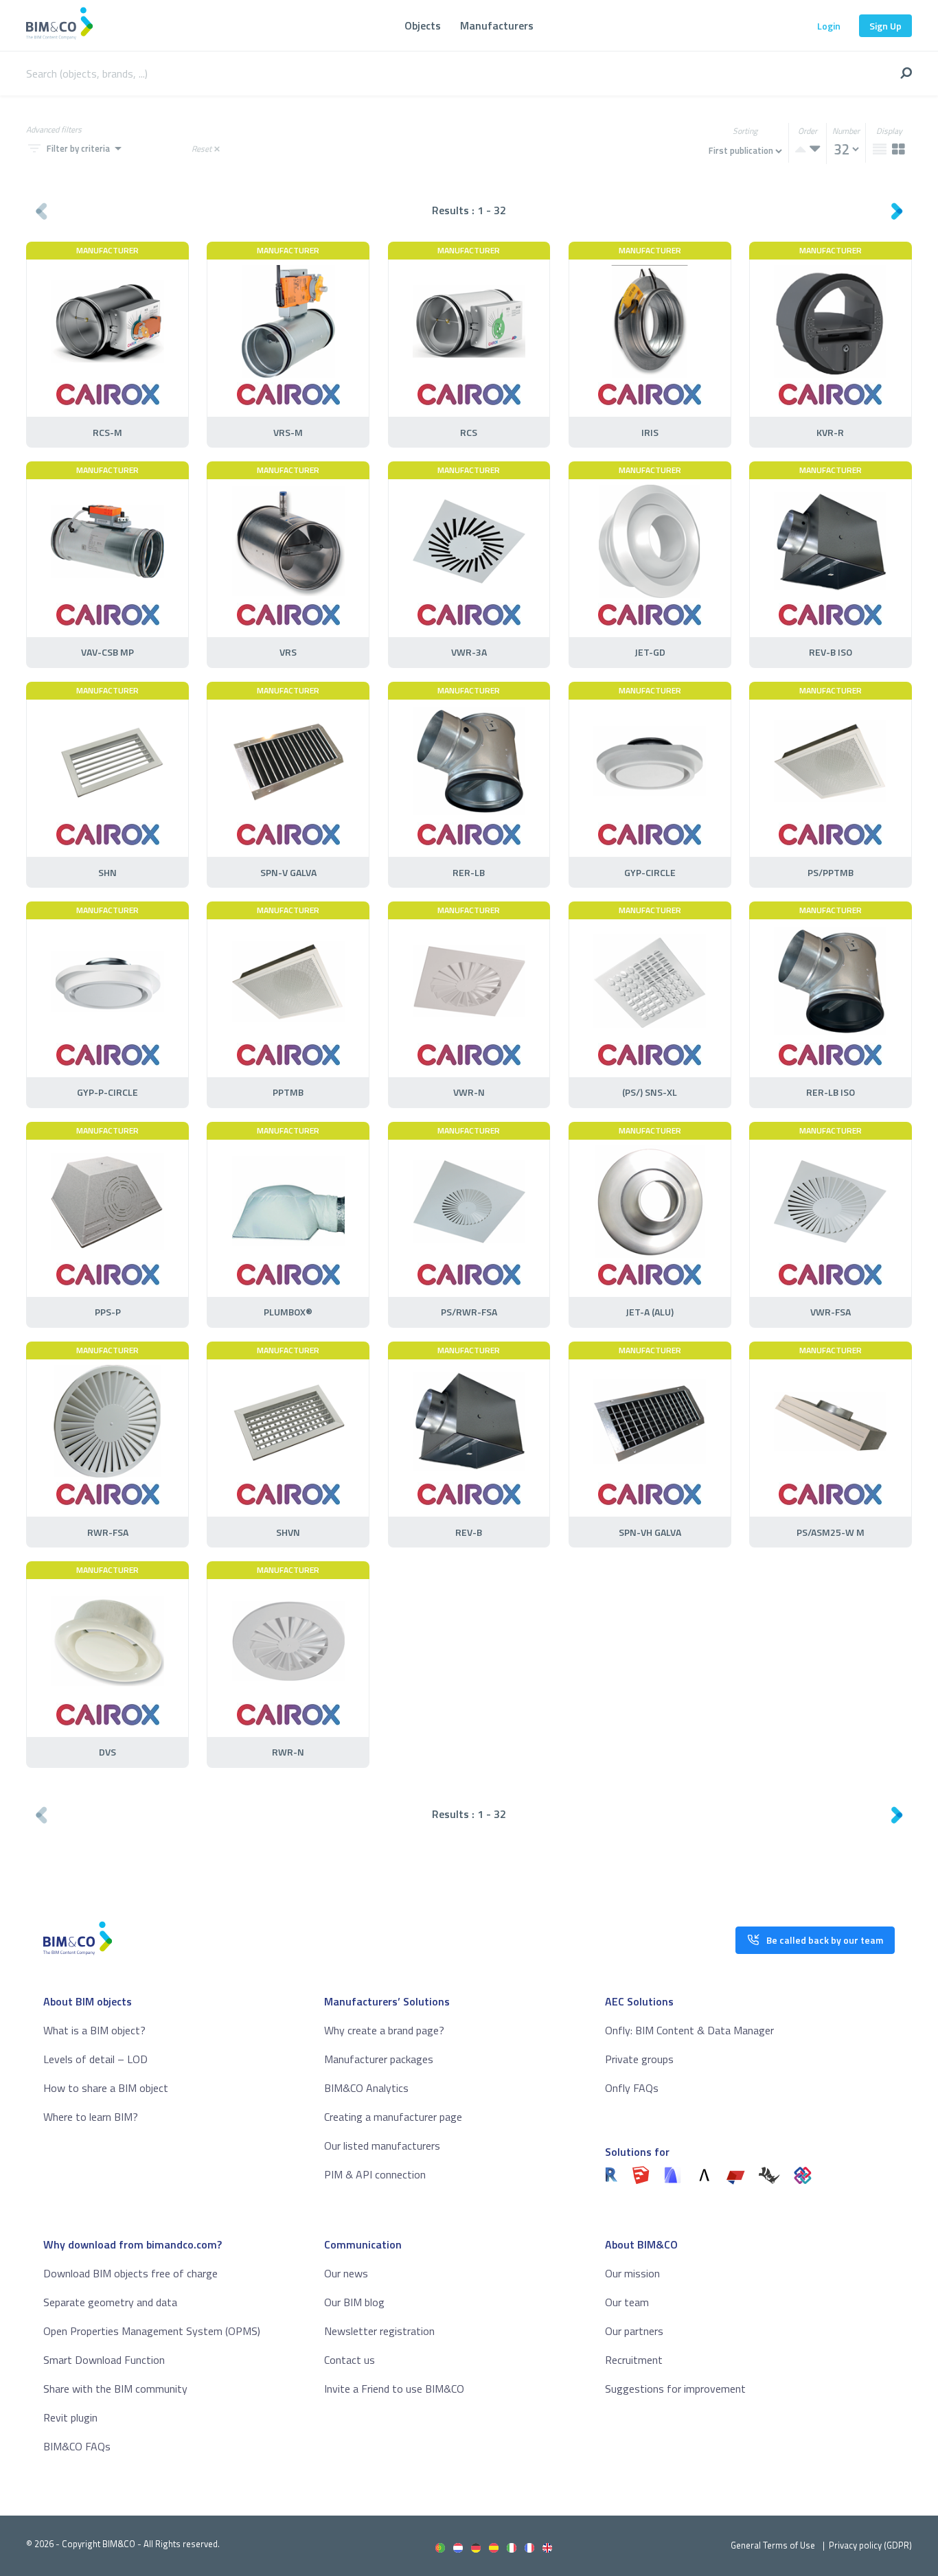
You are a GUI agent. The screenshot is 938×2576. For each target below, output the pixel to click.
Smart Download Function (104, 2360)
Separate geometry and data (110, 2302)
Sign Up (885, 26)
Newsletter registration (379, 2331)
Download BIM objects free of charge (130, 2273)
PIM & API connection (375, 2174)
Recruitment (634, 2360)
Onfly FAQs (632, 2088)
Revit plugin (70, 2417)
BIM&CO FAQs (77, 2446)
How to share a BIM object (106, 2088)
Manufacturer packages (379, 2059)
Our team (627, 2302)
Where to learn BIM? (91, 2117)
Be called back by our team (825, 1940)
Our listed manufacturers (382, 2146)
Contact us (350, 2360)
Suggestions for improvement (675, 2389)
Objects (423, 25)
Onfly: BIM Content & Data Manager (689, 2030)
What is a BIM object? (94, 2030)
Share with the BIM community (115, 2389)
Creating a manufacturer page (393, 2117)
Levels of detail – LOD (95, 2059)
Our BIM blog (354, 2302)
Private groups (639, 2059)
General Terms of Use (773, 2545)
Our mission (632, 2273)
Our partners (634, 2331)
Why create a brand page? (384, 2030)
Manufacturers (497, 25)
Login (829, 26)
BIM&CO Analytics (366, 2088)
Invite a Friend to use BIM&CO (394, 2389)
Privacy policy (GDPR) (870, 2545)
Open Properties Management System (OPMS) (152, 2331)
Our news (346, 2273)
